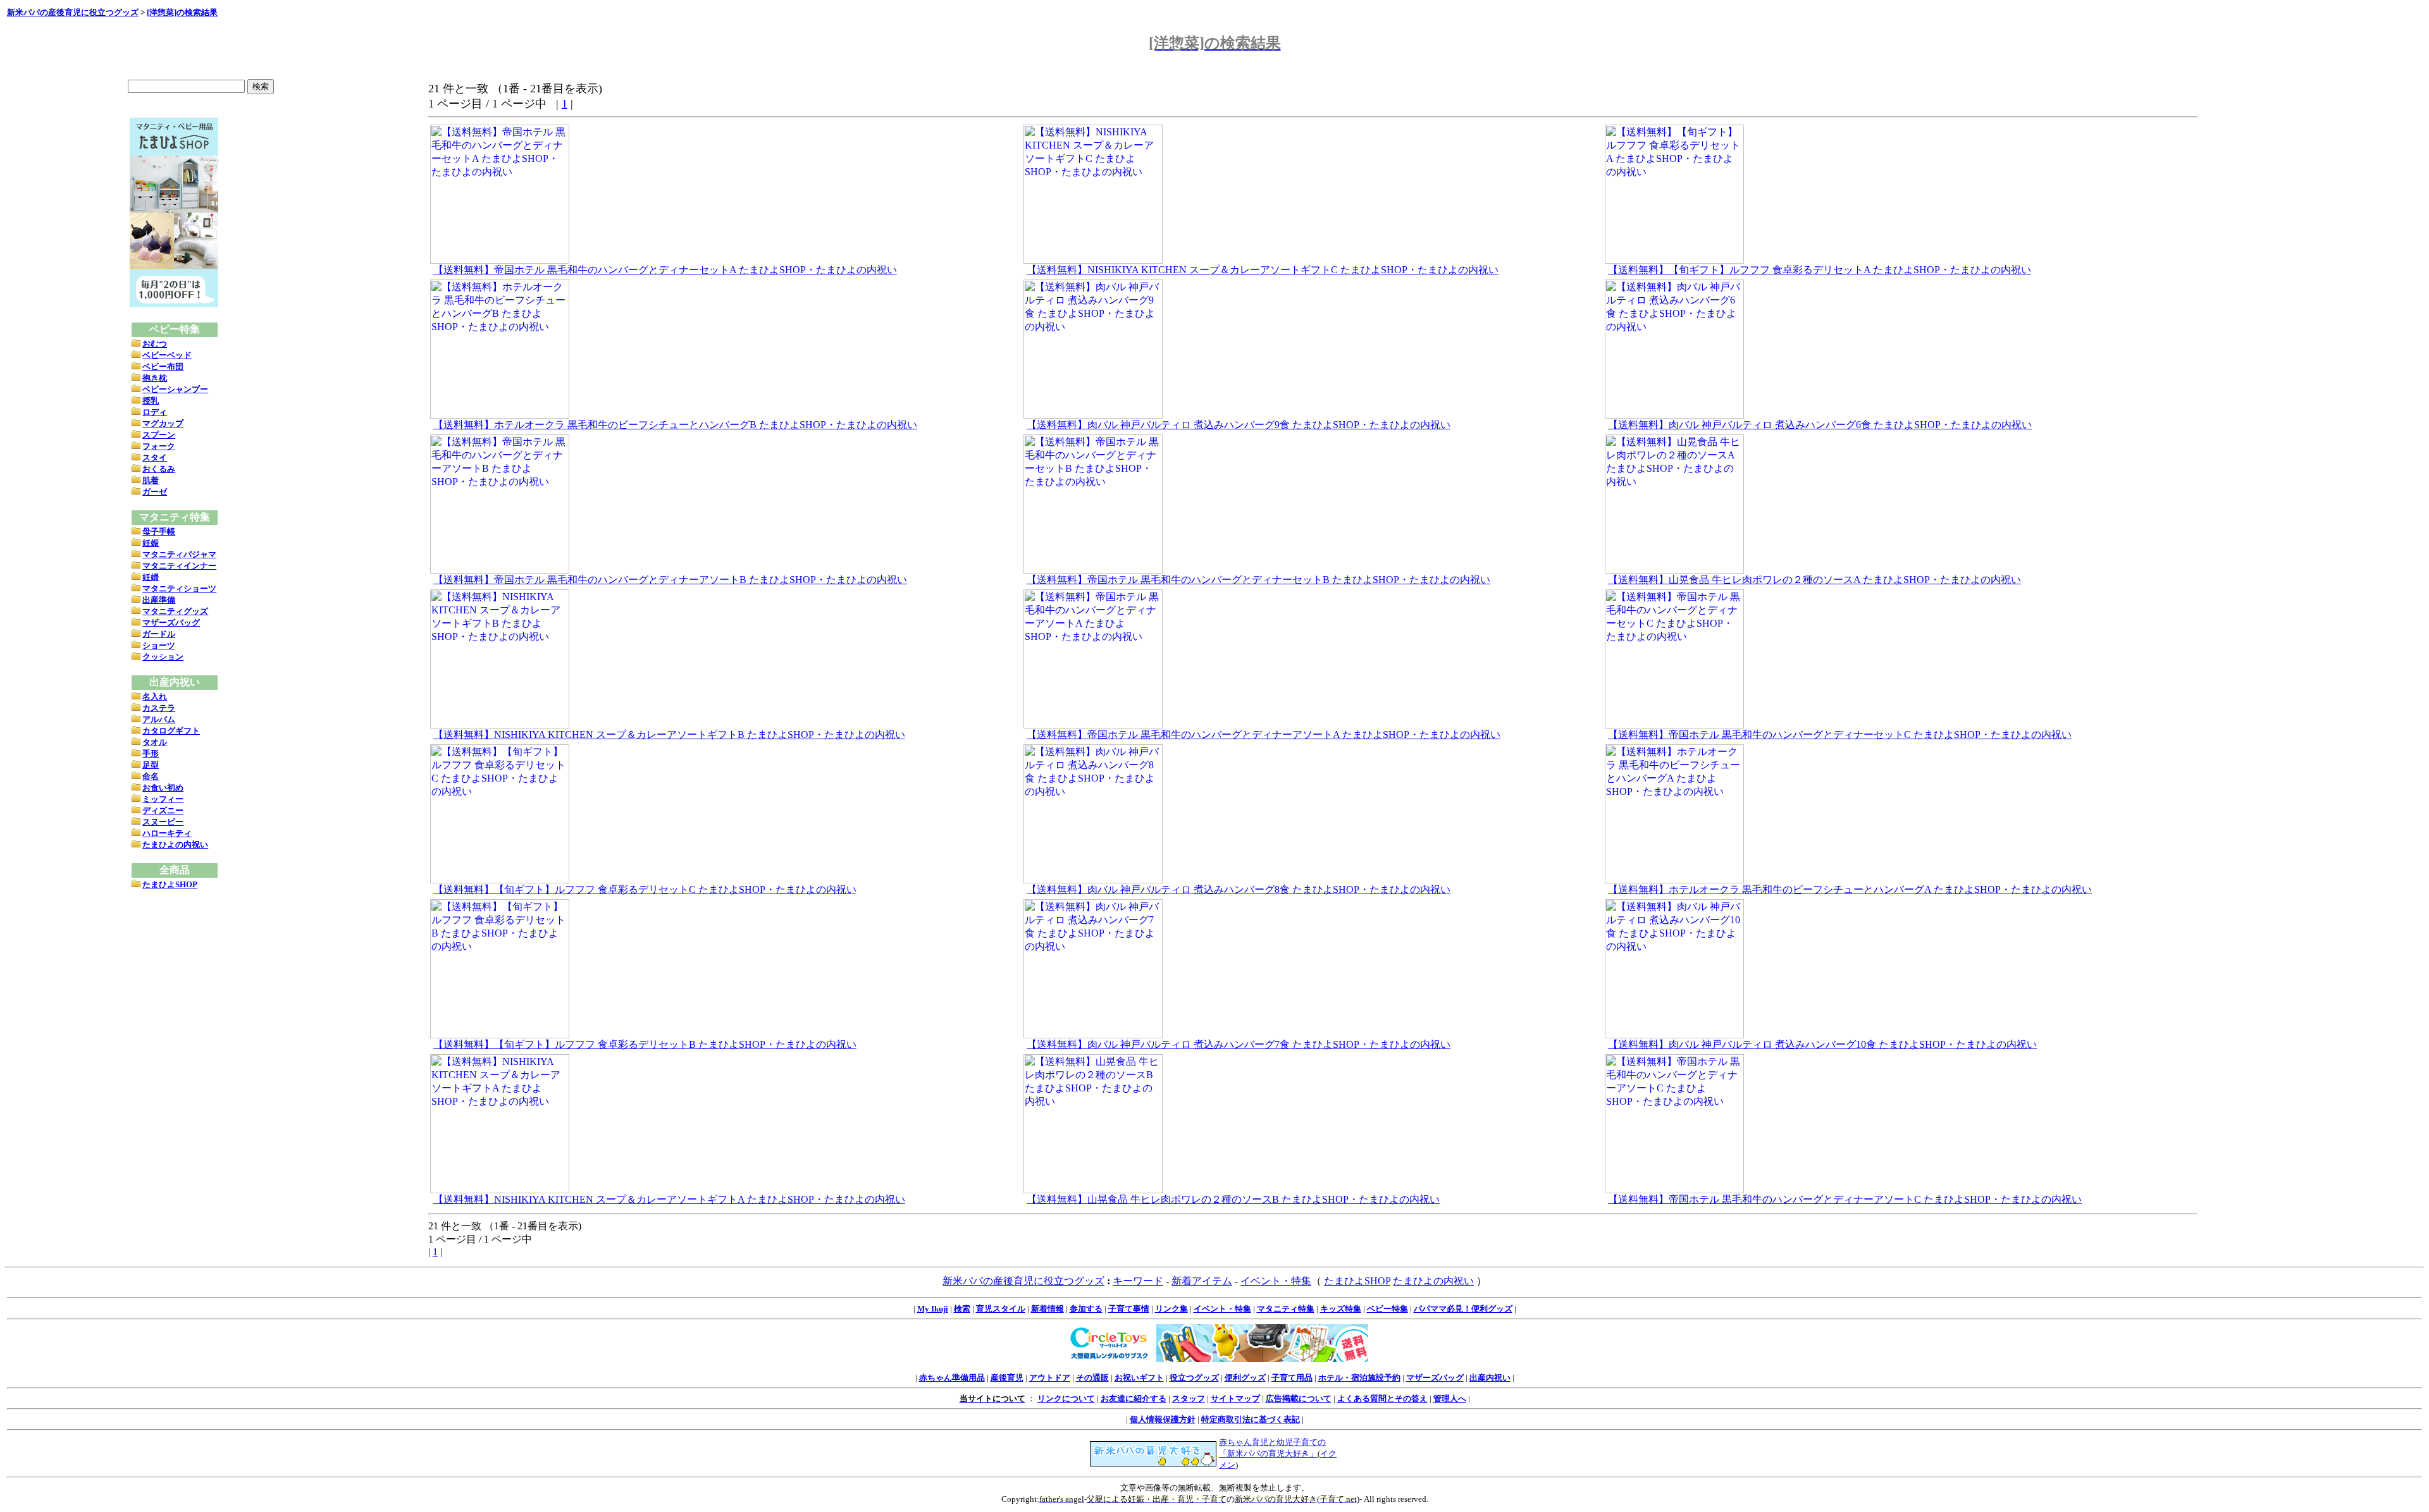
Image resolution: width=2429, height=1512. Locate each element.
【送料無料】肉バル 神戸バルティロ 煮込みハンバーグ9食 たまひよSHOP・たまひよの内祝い (1239, 425)
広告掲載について (1299, 1398)
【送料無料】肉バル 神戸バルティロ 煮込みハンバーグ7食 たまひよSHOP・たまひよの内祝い (1239, 1044)
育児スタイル (1001, 1309)
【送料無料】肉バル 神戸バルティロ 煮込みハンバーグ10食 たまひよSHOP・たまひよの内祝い (1822, 1044)
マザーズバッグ (171, 623)
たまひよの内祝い (175, 845)
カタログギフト (171, 731)
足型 (151, 765)
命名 (151, 776)
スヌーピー (163, 822)
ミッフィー (163, 799)
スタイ (155, 458)
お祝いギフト (1139, 1378)
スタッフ (1189, 1398)
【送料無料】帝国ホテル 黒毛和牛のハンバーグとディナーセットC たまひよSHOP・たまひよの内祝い (1840, 734)
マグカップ (163, 423)
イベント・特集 (1276, 1281)
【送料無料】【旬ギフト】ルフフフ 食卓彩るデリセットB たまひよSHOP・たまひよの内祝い (645, 1044)
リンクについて (1066, 1398)
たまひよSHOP (170, 884)
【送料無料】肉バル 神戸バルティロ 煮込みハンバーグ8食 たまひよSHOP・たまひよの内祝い (1239, 889)
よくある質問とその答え (1382, 1398)
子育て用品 (1292, 1378)
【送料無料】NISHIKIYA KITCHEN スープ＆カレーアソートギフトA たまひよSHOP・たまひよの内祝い (669, 1199)
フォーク (159, 446)
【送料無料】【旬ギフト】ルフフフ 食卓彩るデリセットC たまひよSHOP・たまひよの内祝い (645, 889)
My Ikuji (933, 1309)
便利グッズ (1245, 1378)
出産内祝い (1490, 1378)
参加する (1086, 1309)
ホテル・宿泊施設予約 (1359, 1378)
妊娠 (151, 543)
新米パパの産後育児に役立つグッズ (73, 12)
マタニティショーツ (179, 588)
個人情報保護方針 (1163, 1419)
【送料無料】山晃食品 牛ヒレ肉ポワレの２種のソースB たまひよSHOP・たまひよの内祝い (1233, 1199)
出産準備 (159, 600)
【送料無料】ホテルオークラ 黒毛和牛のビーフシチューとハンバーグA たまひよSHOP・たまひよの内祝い (1850, 889)
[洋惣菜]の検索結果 (182, 12)
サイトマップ (1235, 1398)
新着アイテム (1202, 1281)
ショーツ (159, 645)
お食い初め (163, 788)
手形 (151, 753)
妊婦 (151, 577)
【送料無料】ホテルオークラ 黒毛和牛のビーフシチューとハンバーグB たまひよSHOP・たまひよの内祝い (675, 425)
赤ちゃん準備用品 (952, 1378)
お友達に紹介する (1134, 1398)
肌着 (151, 480)
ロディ (155, 412)
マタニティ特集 (1286, 1309)
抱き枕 (155, 378)
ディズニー (163, 810)
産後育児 (1007, 1378)
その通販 (1092, 1378)
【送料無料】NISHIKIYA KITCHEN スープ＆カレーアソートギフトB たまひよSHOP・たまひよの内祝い (669, 734)
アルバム (159, 719)
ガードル (159, 634)
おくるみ (159, 469)
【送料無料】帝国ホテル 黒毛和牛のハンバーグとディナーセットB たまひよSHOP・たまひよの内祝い (1258, 580)
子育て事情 (1129, 1309)
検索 (962, 1309)
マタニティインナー (179, 566)
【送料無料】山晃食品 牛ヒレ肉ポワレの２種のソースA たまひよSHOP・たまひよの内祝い (1814, 580)
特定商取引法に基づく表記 (1251, 1419)
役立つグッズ (1194, 1378)
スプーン (159, 435)
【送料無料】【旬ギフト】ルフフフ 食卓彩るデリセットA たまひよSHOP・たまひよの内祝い (1820, 270)
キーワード (1138, 1281)
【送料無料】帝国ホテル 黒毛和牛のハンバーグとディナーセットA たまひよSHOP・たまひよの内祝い (665, 270)
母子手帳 (159, 532)
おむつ (155, 344)
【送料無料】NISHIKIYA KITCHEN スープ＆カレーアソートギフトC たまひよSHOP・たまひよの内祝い (1263, 270)
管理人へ (1450, 1398)
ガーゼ (155, 492)
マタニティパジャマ (179, 554)
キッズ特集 (1341, 1309)
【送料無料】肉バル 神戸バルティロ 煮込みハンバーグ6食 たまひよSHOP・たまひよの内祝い (1820, 425)
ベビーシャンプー (175, 389)
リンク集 (1171, 1309)
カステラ (159, 708)
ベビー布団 (163, 366)
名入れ (155, 697)
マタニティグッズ (175, 611)
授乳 (151, 401)
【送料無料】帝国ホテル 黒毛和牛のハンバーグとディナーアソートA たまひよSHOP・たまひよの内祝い (1264, 734)
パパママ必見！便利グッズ (1463, 1309)
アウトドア (1050, 1378)
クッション (163, 657)
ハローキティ (167, 833)
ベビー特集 (1388, 1309)
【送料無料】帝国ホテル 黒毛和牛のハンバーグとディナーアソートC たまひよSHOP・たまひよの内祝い (1845, 1199)
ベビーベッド (167, 355)
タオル (155, 742)
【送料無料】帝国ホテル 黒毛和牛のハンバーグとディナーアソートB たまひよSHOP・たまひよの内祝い (670, 580)
